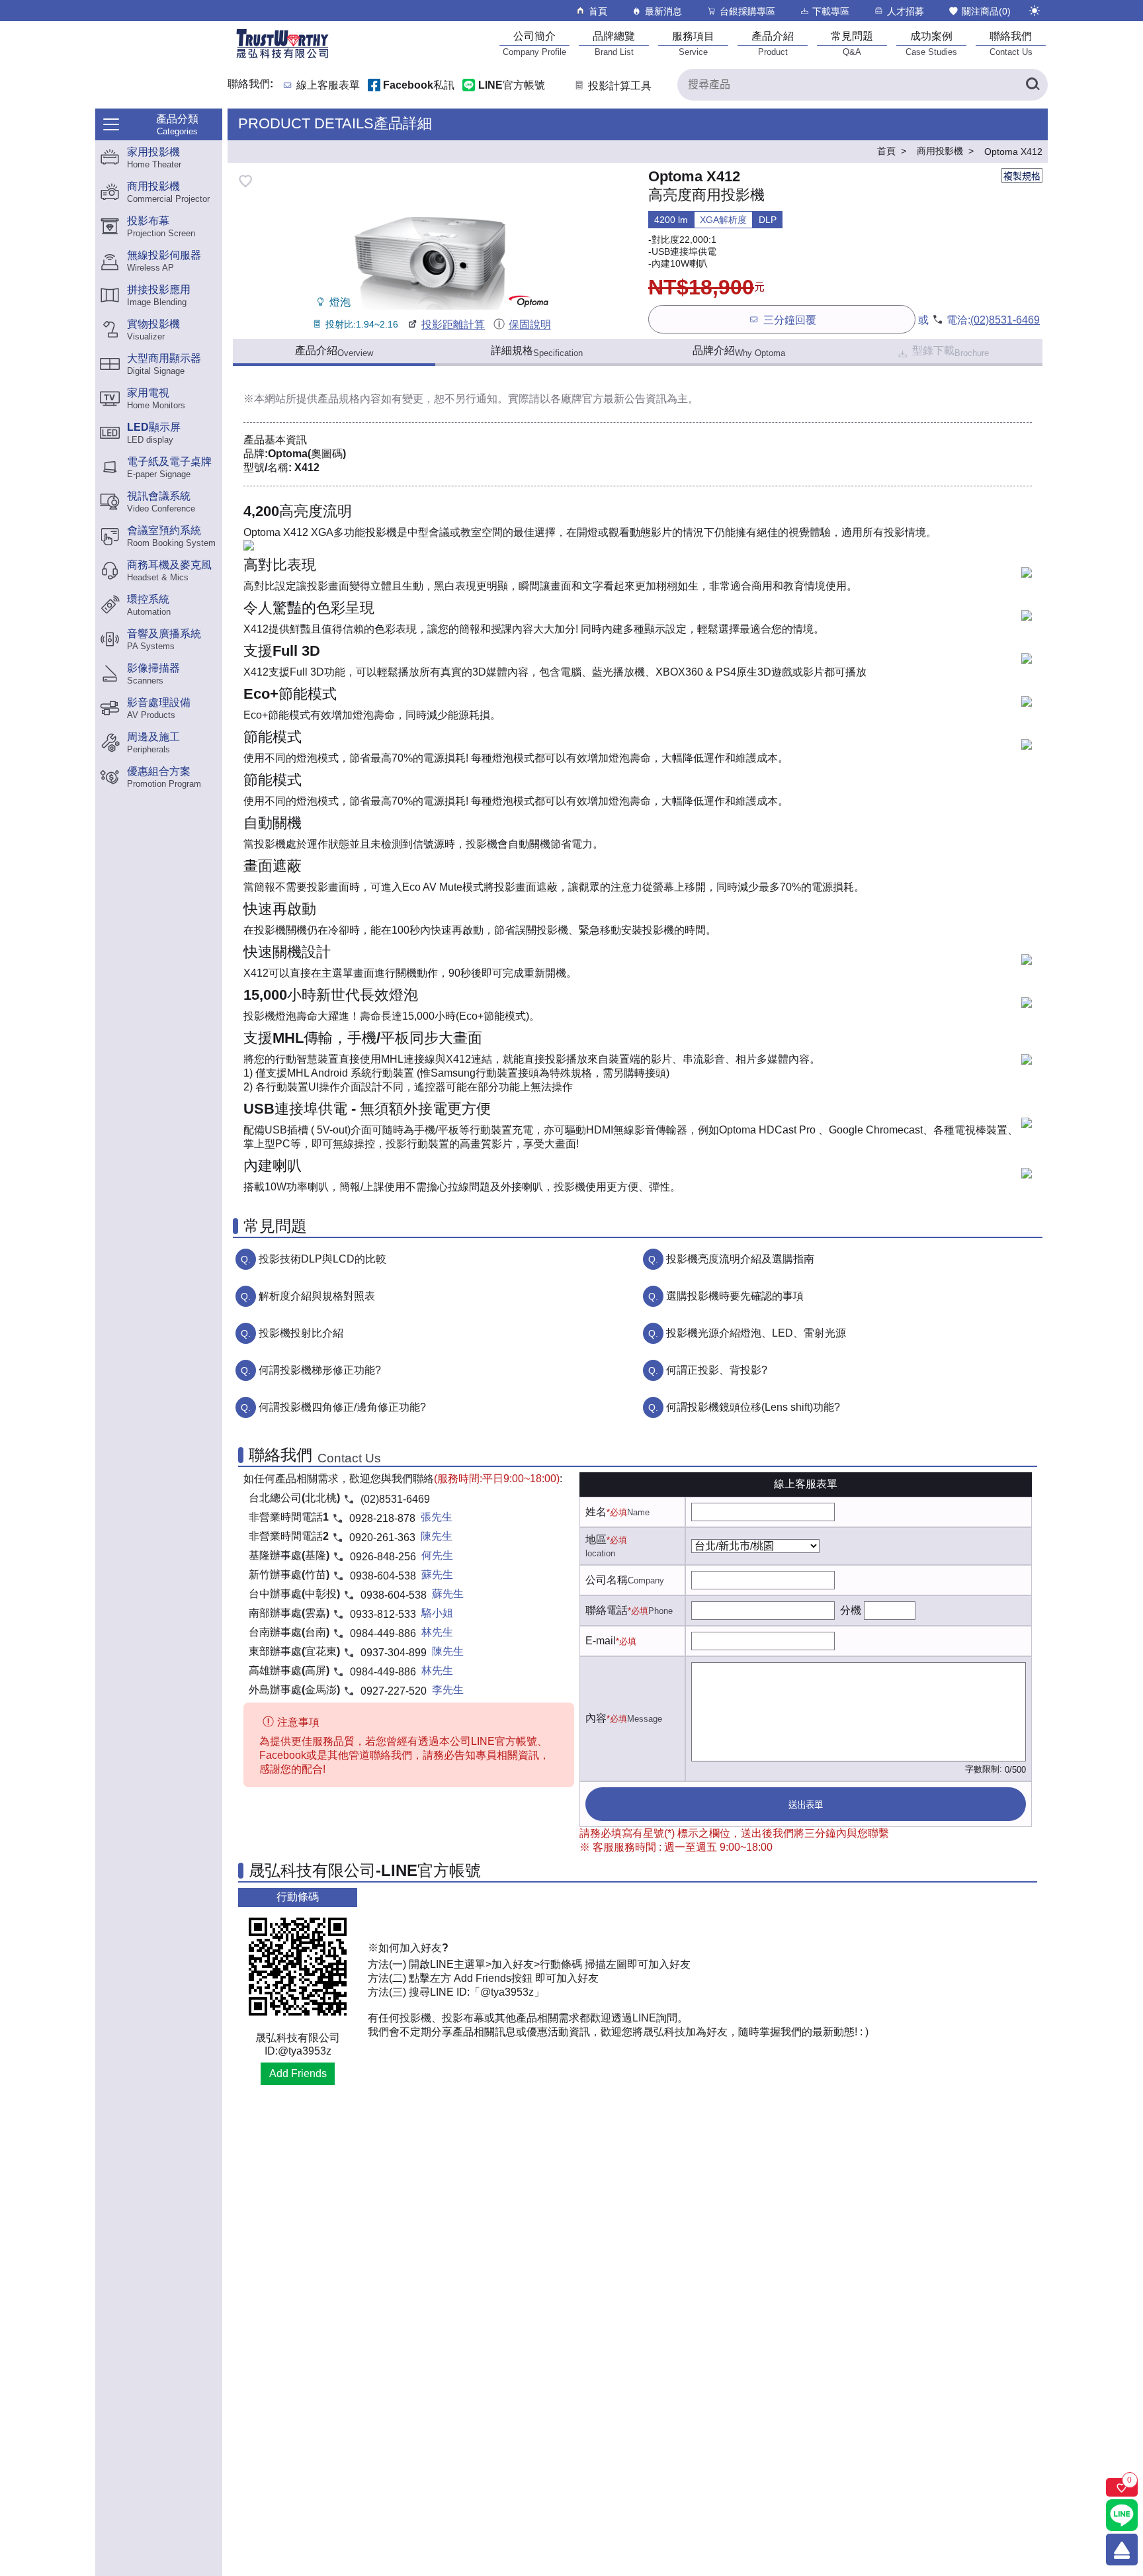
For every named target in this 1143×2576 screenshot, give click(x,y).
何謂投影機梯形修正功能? (320, 1370)
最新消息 (663, 11)
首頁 (598, 11)
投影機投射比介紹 (301, 1333)
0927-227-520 (394, 1691)
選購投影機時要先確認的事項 (735, 1296)
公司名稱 (607, 1580)
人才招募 (906, 11)
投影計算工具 (620, 86)
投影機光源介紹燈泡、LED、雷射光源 (756, 1333)
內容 (596, 1718)
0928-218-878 (382, 1518)
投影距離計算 (453, 325)
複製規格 (1022, 176)
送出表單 (806, 1805)
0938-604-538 (383, 1576)
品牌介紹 (739, 351)
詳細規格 (537, 351)
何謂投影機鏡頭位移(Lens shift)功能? (753, 1407)
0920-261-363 (382, 1537)
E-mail (601, 1641)
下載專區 (831, 11)
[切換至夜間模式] (1035, 11)
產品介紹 (334, 351)
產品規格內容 (349, 399)
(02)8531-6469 (1005, 320)
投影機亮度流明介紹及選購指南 (740, 1259)
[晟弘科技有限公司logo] (282, 57)
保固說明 (529, 325)
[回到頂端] (1122, 2550)
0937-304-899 (394, 1653)
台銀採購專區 (747, 11)
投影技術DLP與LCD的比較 (322, 1259)
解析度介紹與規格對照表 (317, 1296)
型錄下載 (951, 351)
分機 (851, 1610)
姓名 (596, 1512)
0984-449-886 (383, 1633)
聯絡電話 (607, 1610)
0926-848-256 (383, 1557)
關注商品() (986, 11)
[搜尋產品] (1032, 85)
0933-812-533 (383, 1614)
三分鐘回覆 (790, 320)
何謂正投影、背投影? (717, 1370)
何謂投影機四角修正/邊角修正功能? (342, 1407)
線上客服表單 (328, 86)
